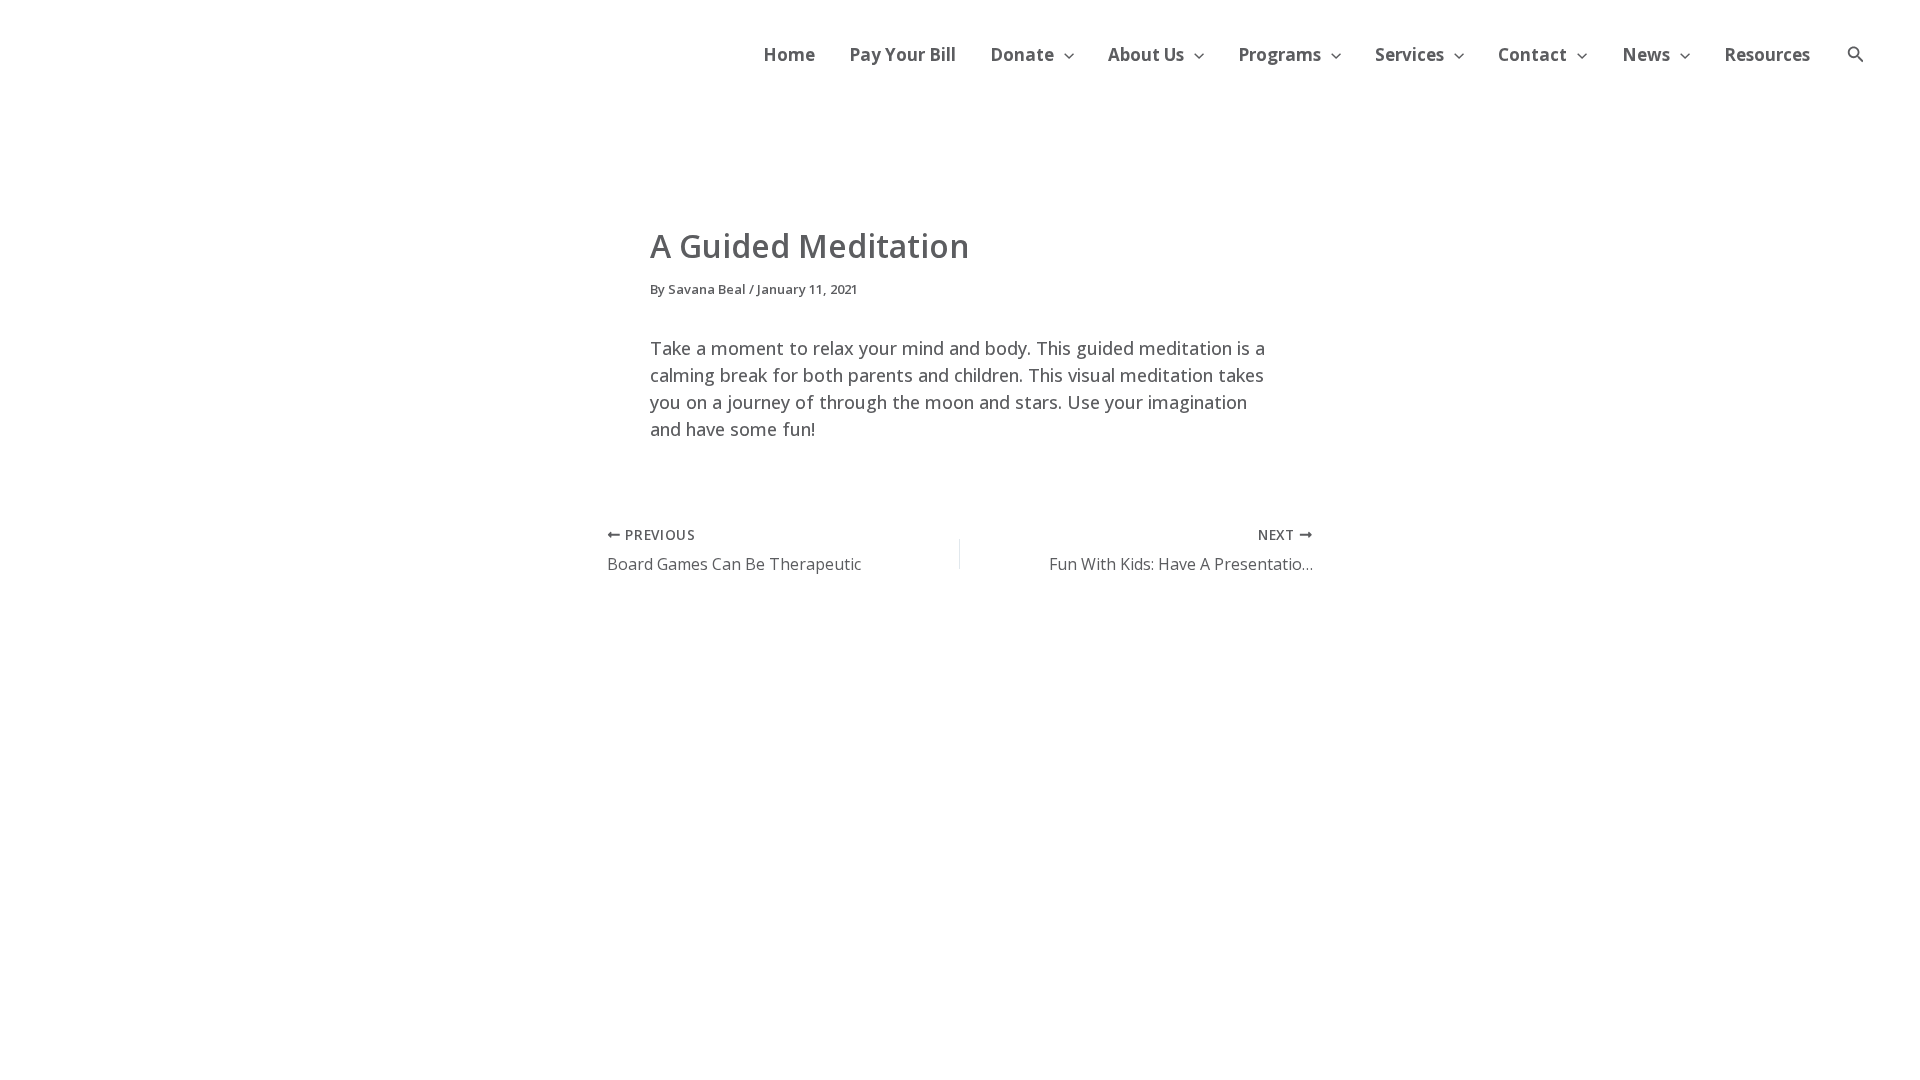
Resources (1767, 54)
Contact (1532, 54)
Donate (1022, 54)
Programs (1279, 54)
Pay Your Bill (902, 54)
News (1646, 54)
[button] (1064, 55)
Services (1409, 54)
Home (789, 54)
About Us (1146, 54)
